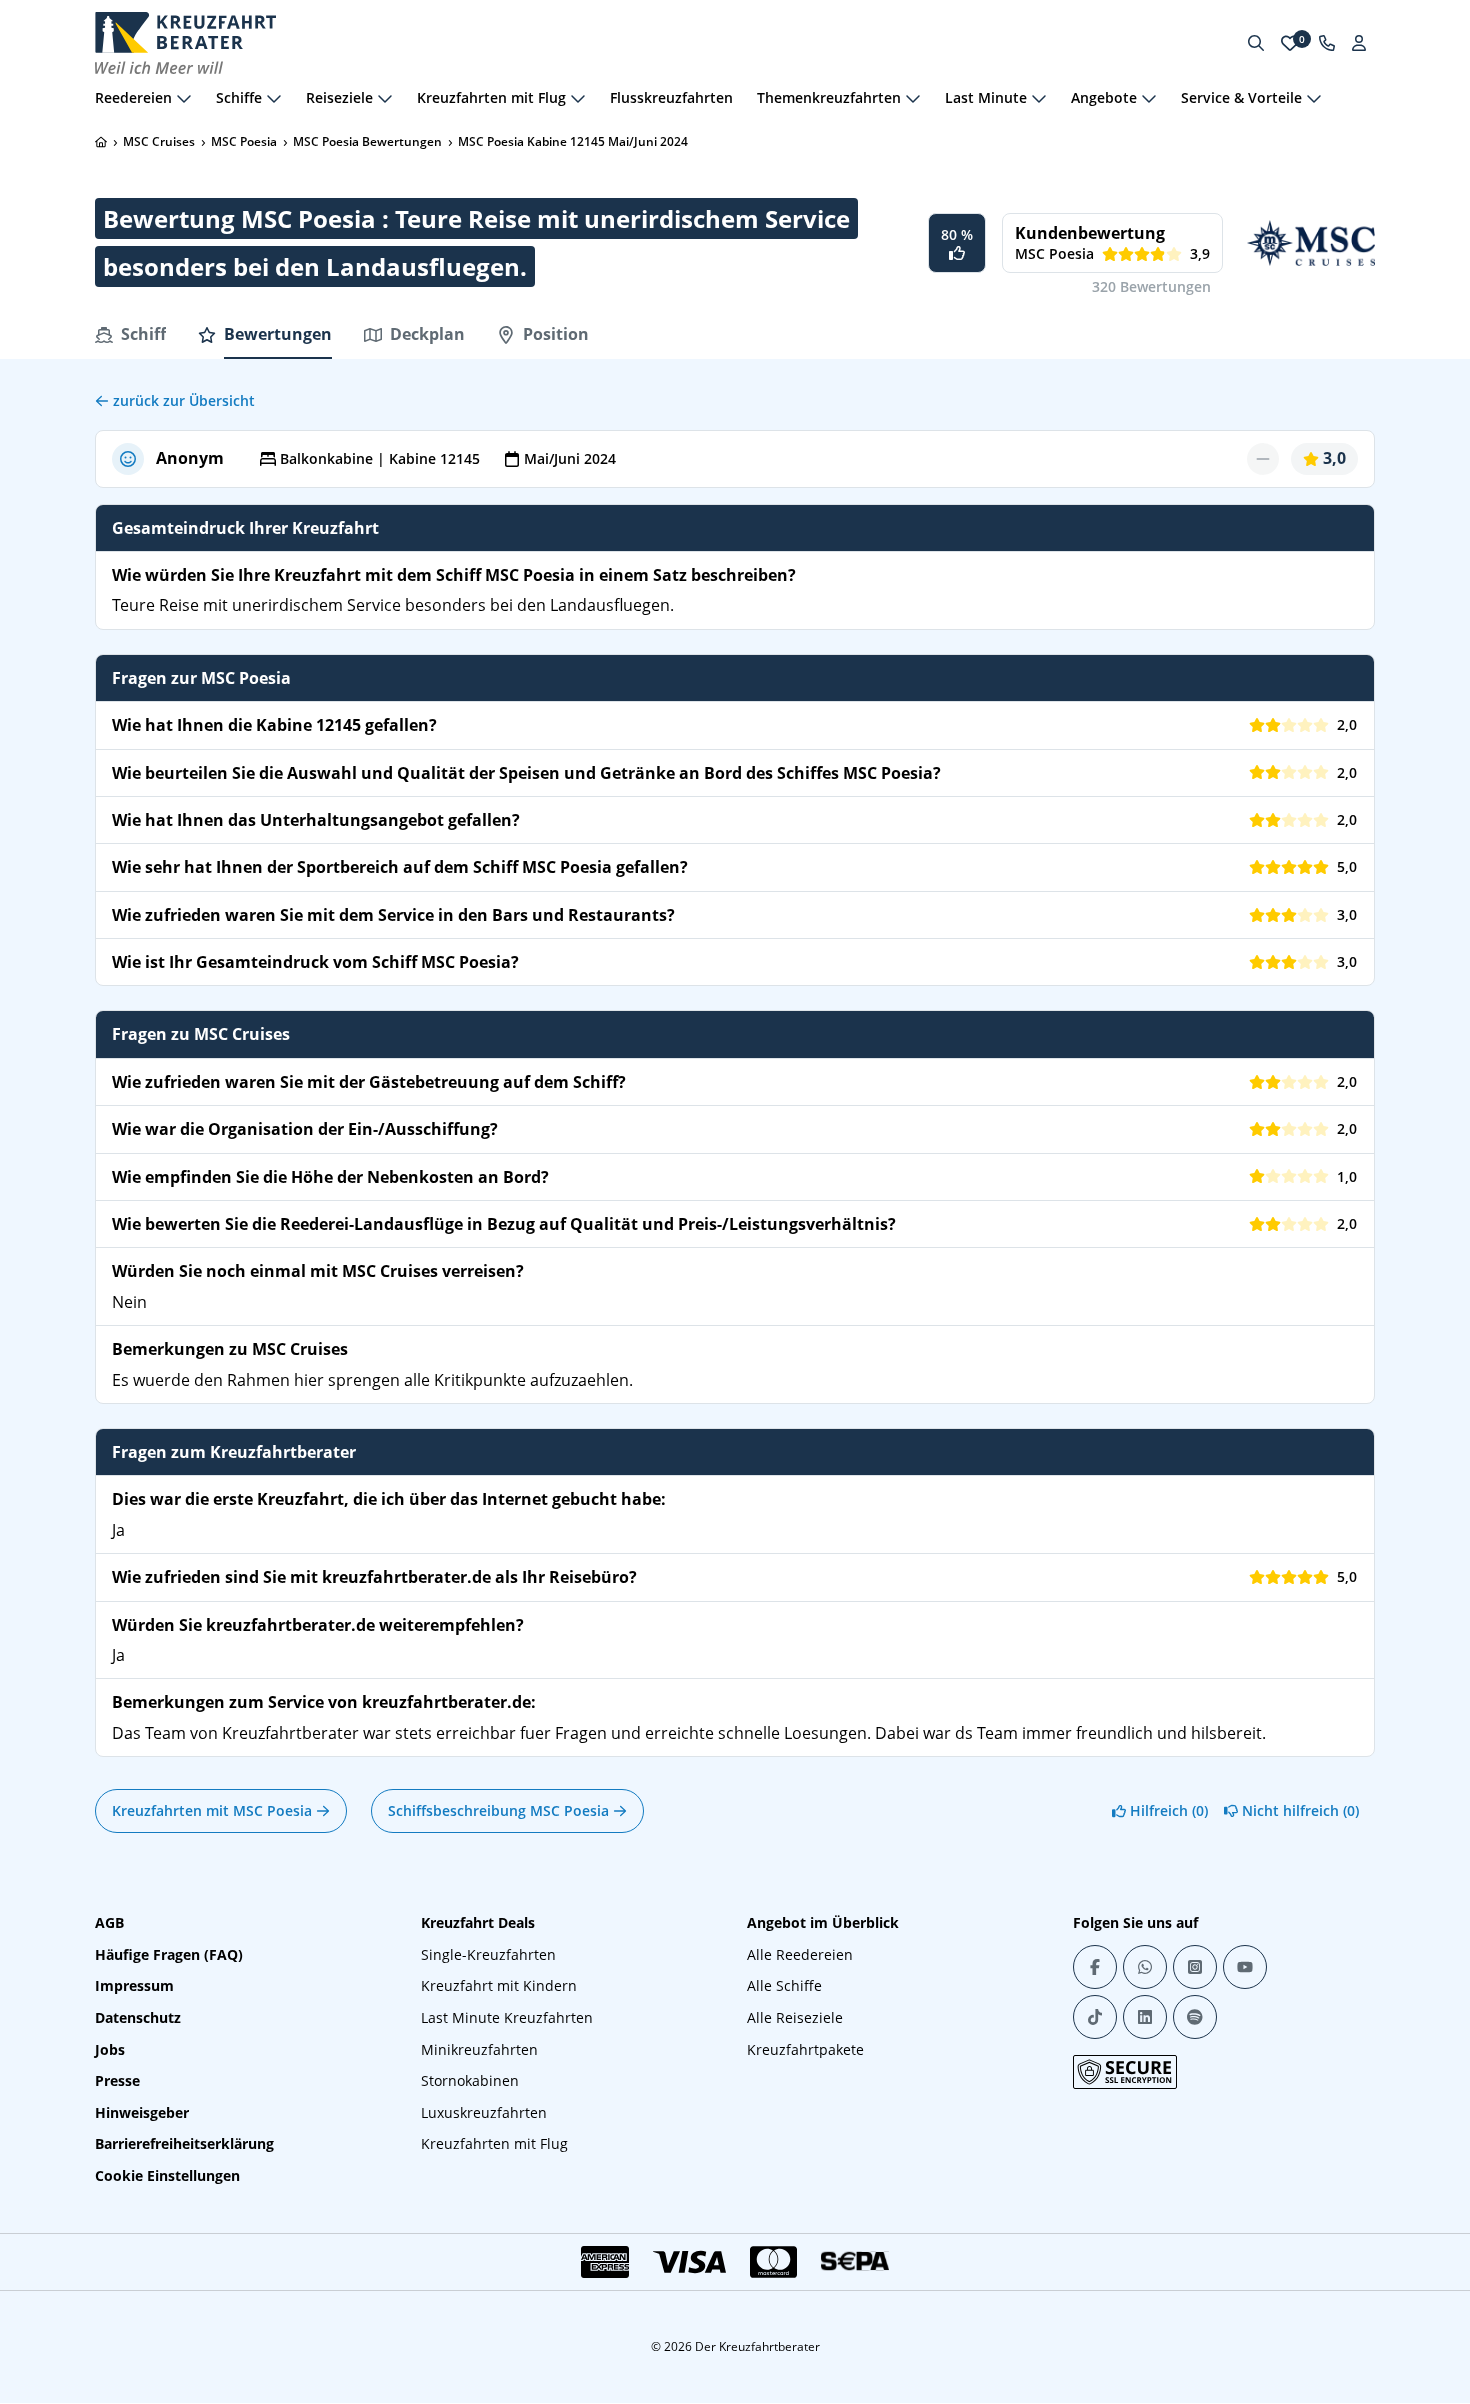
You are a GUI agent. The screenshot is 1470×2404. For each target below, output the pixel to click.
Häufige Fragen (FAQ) (169, 1954)
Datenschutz (138, 2017)
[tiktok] (1095, 2017)
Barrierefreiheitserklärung (184, 2143)
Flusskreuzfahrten (671, 97)
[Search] (1256, 43)
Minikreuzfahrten (479, 2049)
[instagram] (1195, 1967)
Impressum (134, 1985)
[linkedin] (1145, 2017)
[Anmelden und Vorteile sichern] (1359, 43)
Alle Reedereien (800, 1954)
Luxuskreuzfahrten (484, 2112)
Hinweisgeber (142, 2112)
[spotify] (1195, 2017)
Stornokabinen (470, 2080)
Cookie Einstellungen (167, 2175)
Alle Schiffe (784, 1985)
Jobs (110, 2049)
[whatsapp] (1145, 1967)
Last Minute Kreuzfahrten (507, 2017)
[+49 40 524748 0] (1327, 43)
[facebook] (1095, 1967)
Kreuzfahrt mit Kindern (499, 1985)
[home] (101, 142)
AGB (109, 1922)
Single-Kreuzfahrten (488, 1954)
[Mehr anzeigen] (184, 98)
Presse (117, 2080)
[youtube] (1245, 1967)
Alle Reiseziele (795, 2017)
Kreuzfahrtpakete (805, 2049)
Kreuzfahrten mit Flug (494, 2143)
